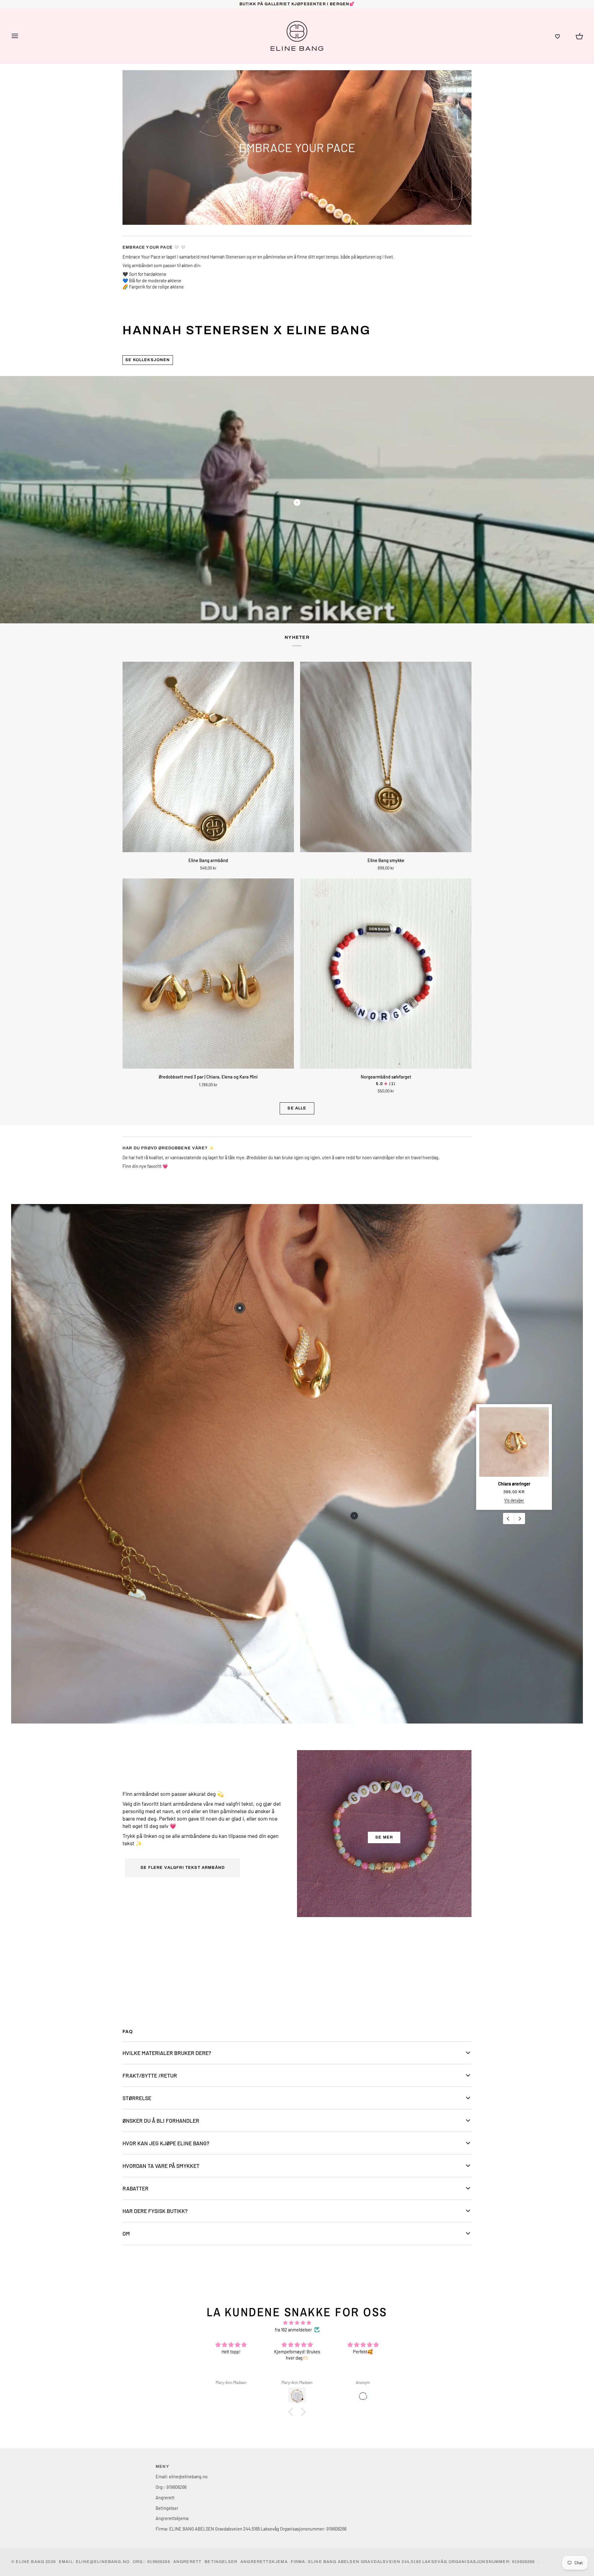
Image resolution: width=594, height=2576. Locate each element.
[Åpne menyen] (20, 36)
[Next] (519, 1519)
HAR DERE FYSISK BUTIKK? (155, 2211)
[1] (354, 1516)
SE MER (384, 1837)
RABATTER (136, 2188)
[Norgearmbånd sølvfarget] (386, 974)
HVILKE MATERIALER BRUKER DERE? (167, 2053)
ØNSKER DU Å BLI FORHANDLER (161, 2121)
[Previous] (509, 1519)
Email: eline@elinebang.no (182, 2476)
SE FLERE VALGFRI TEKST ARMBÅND (183, 1868)
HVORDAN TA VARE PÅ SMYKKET (161, 2166)
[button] (557, 36)
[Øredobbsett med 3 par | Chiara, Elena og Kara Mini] (208, 974)
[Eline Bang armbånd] (208, 757)
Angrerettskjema (172, 2518)
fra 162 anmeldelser (293, 2330)
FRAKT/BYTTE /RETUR (150, 2075)
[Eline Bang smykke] (386, 757)
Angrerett (165, 2497)
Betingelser (167, 2508)
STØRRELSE (137, 2098)
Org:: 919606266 (171, 2487)
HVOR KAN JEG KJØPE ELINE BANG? (166, 2143)
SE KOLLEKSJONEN (148, 360)
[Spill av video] (297, 502)
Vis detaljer (514, 1500)
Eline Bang (30, 2562)
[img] (297, 2323)
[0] (240, 1308)
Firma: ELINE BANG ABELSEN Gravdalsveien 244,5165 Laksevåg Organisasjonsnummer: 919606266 (251, 2529)
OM (126, 2233)
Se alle (297, 1108)
